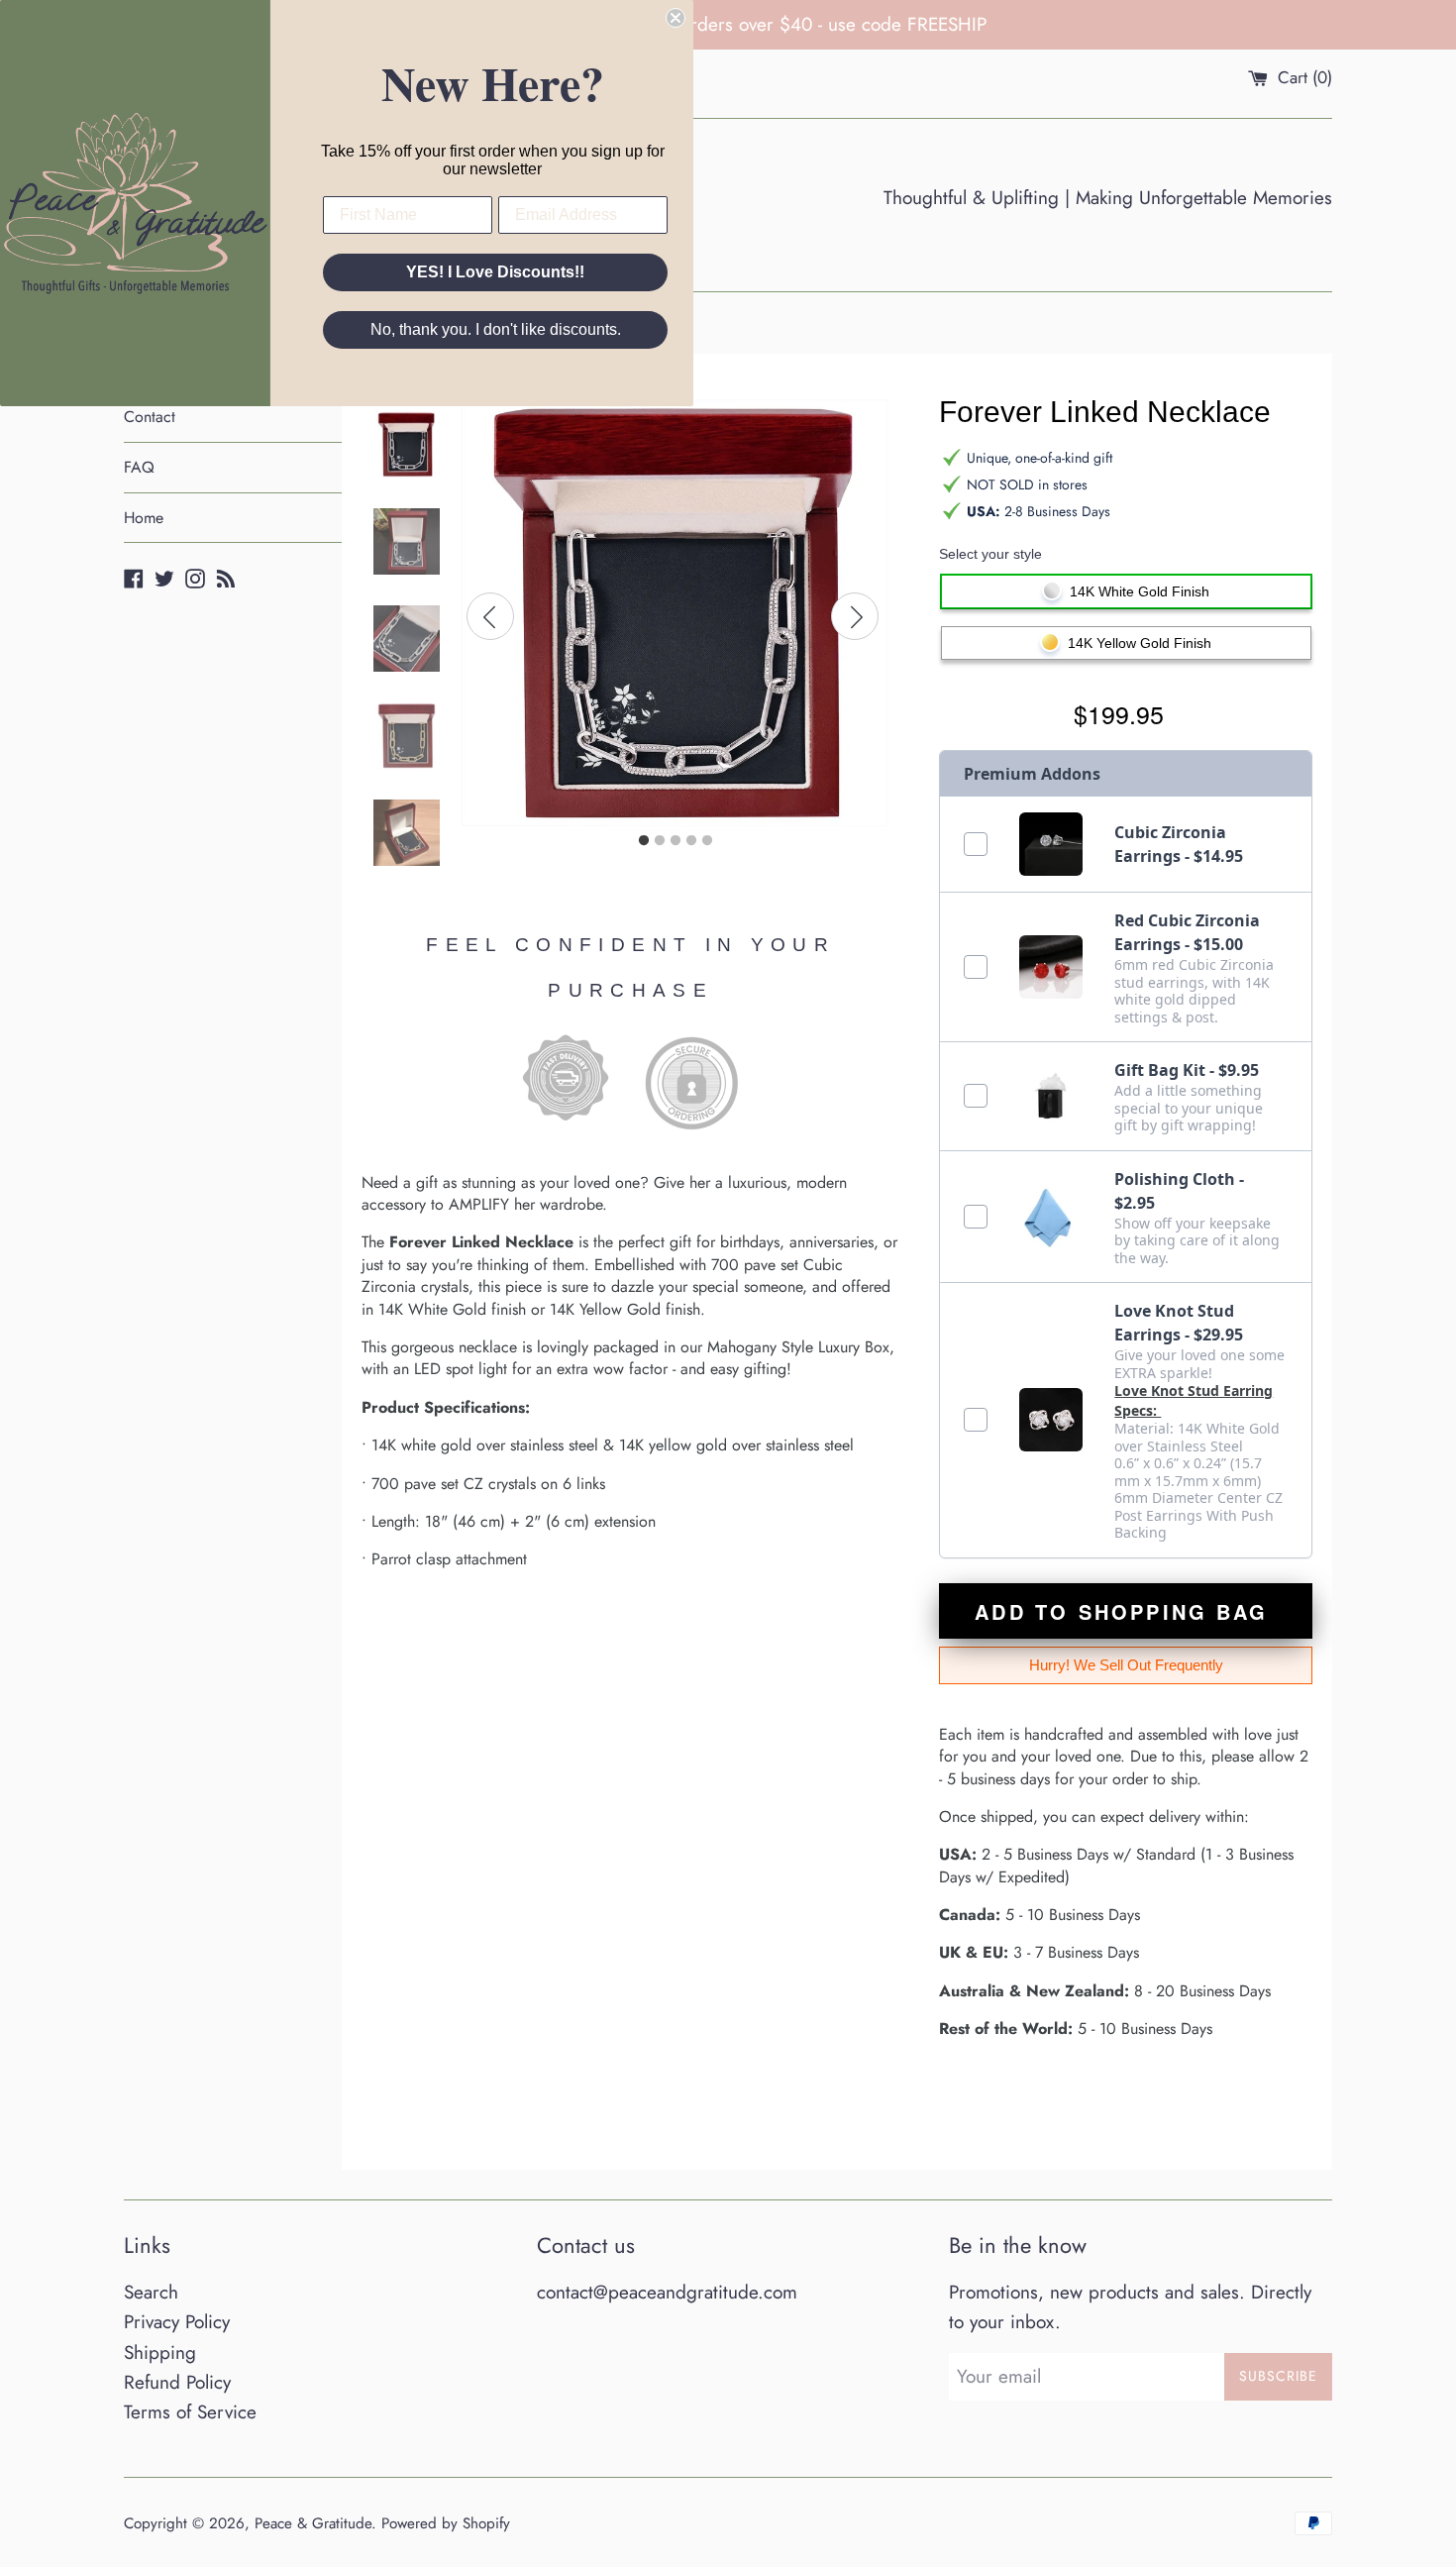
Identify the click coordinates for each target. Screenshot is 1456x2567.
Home (144, 518)
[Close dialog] (676, 18)
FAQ (139, 467)
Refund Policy (177, 2382)
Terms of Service (190, 2412)
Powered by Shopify (446, 2523)
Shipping (160, 2353)
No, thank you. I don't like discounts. (496, 329)
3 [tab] (676, 841)
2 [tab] (660, 841)
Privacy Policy (177, 2322)
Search (151, 2292)
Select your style (990, 554)
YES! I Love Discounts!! (495, 272)
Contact (150, 417)
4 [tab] (691, 841)
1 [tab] (644, 841)
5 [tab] (707, 841)
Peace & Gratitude (313, 2523)
